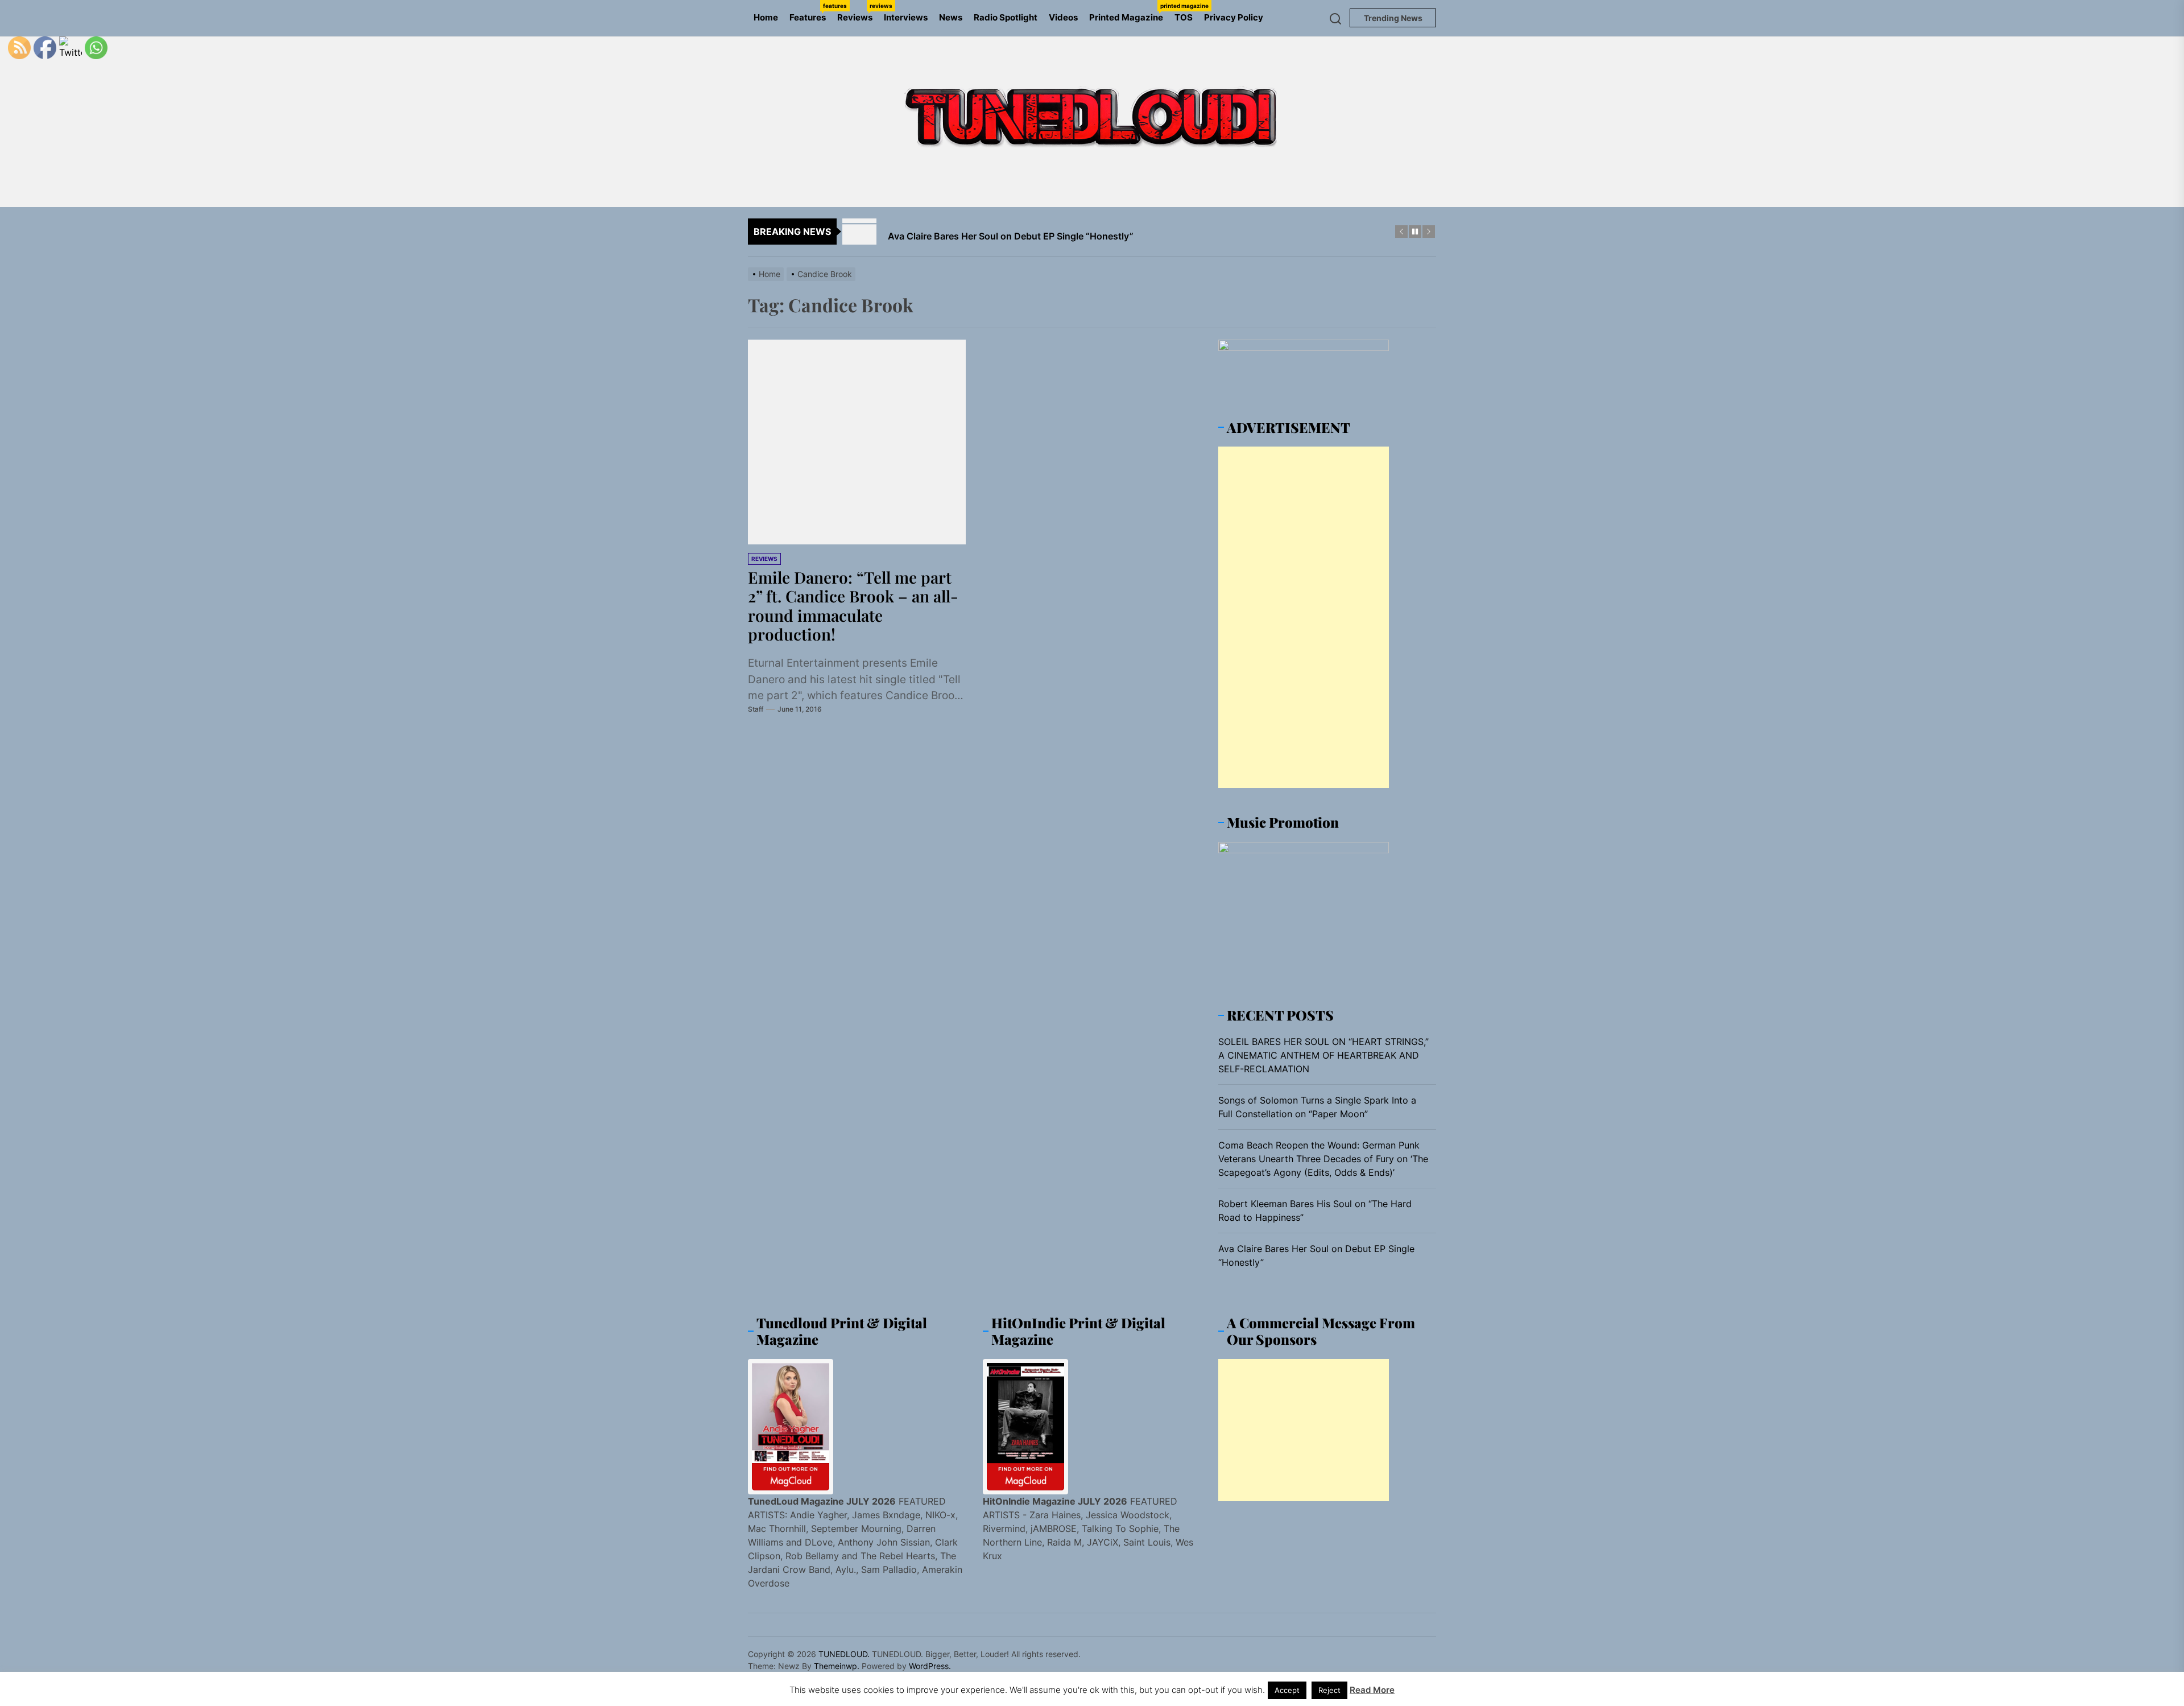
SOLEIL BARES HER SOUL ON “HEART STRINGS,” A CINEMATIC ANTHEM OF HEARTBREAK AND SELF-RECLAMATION (1323, 1055)
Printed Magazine (1129, 13)
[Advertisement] (1304, 617)
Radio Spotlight (1006, 17)
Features (810, 13)
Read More (1372, 1690)
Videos (1063, 17)
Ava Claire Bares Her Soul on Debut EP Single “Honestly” (1316, 1255)
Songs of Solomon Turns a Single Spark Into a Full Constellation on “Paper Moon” (1317, 1107)
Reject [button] (1329, 1690)
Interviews (906, 17)
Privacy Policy (1234, 17)
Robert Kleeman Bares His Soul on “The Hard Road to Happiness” (1315, 1211)
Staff (756, 709)
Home (766, 17)
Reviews (858, 13)
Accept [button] (1287, 1690)
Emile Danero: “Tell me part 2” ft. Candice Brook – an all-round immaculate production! (853, 606)
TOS (1184, 17)
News (951, 17)
